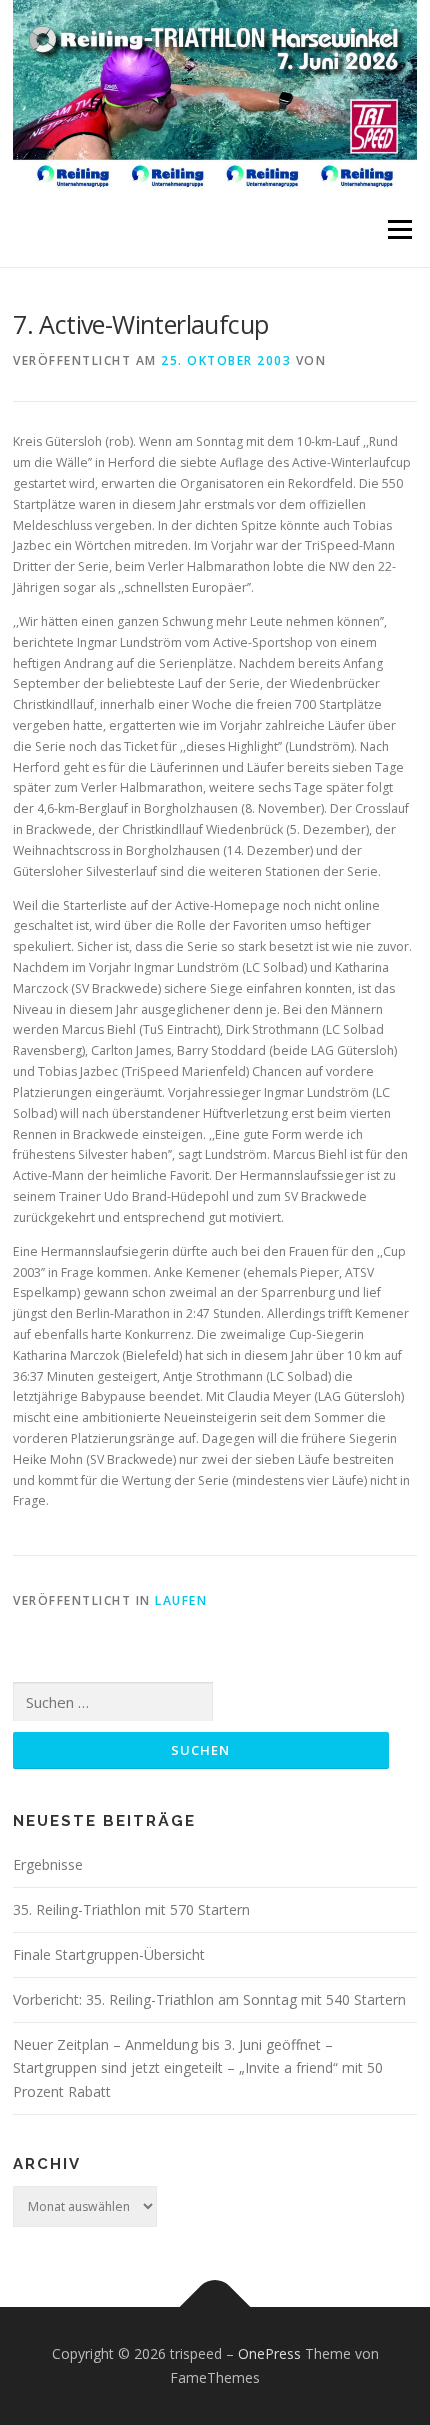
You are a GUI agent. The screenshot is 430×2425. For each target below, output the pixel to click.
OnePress (269, 2353)
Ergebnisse (48, 1864)
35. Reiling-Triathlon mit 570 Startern (131, 1909)
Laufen (181, 1600)
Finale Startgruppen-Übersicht (109, 1954)
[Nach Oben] (215, 2307)
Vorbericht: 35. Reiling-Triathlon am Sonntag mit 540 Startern (209, 1999)
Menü (398, 229)
